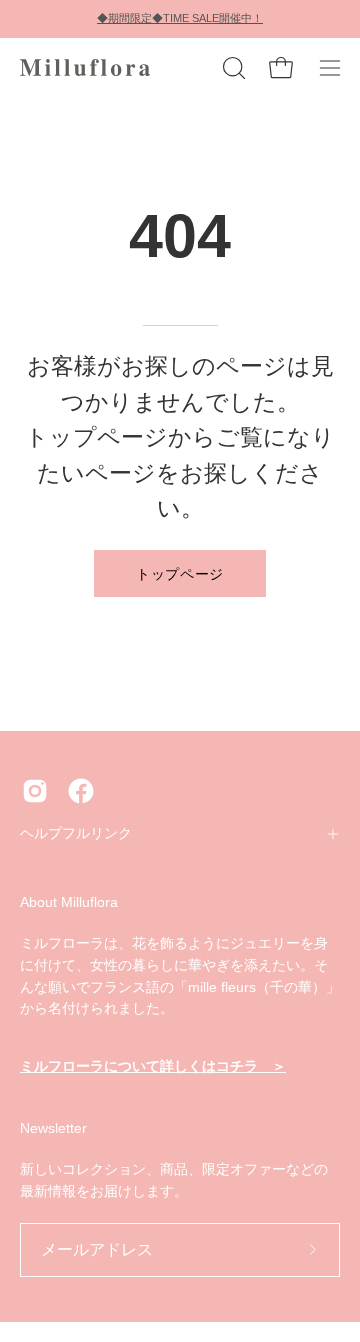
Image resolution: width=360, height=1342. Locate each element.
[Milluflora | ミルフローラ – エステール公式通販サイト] (85, 68)
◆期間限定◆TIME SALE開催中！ (180, 18)
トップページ (180, 573)
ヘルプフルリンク (76, 833)
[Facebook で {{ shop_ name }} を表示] (81, 791)
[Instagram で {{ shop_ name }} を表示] (35, 791)
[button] (232, 68)
